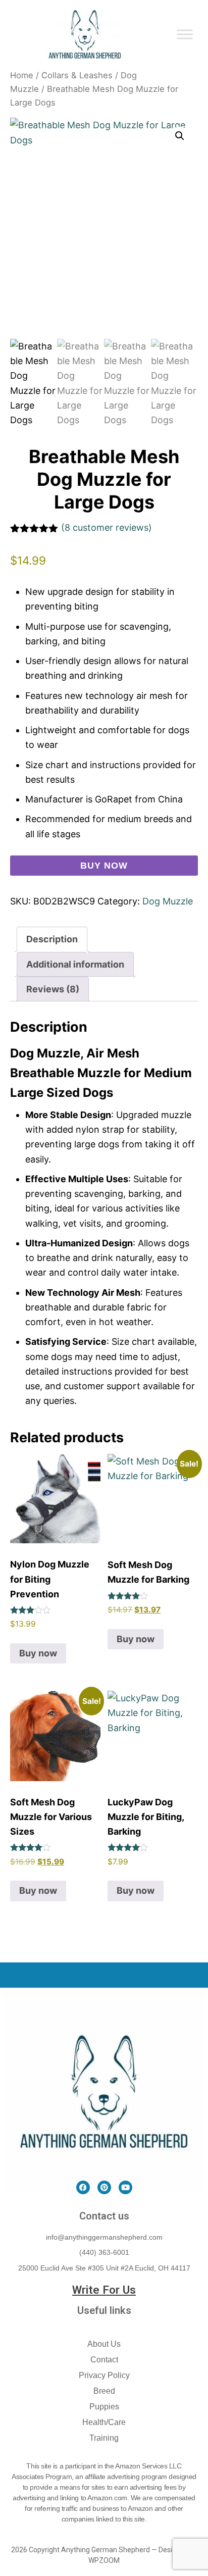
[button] (180, 136)
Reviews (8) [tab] (53, 989)
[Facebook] (83, 2187)
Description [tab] (52, 939)
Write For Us (104, 2290)
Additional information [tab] (75, 964)
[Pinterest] (104, 2187)
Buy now (104, 866)
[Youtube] (125, 2187)
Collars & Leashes (77, 75)
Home (22, 75)
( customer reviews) (107, 527)
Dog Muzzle (168, 901)
